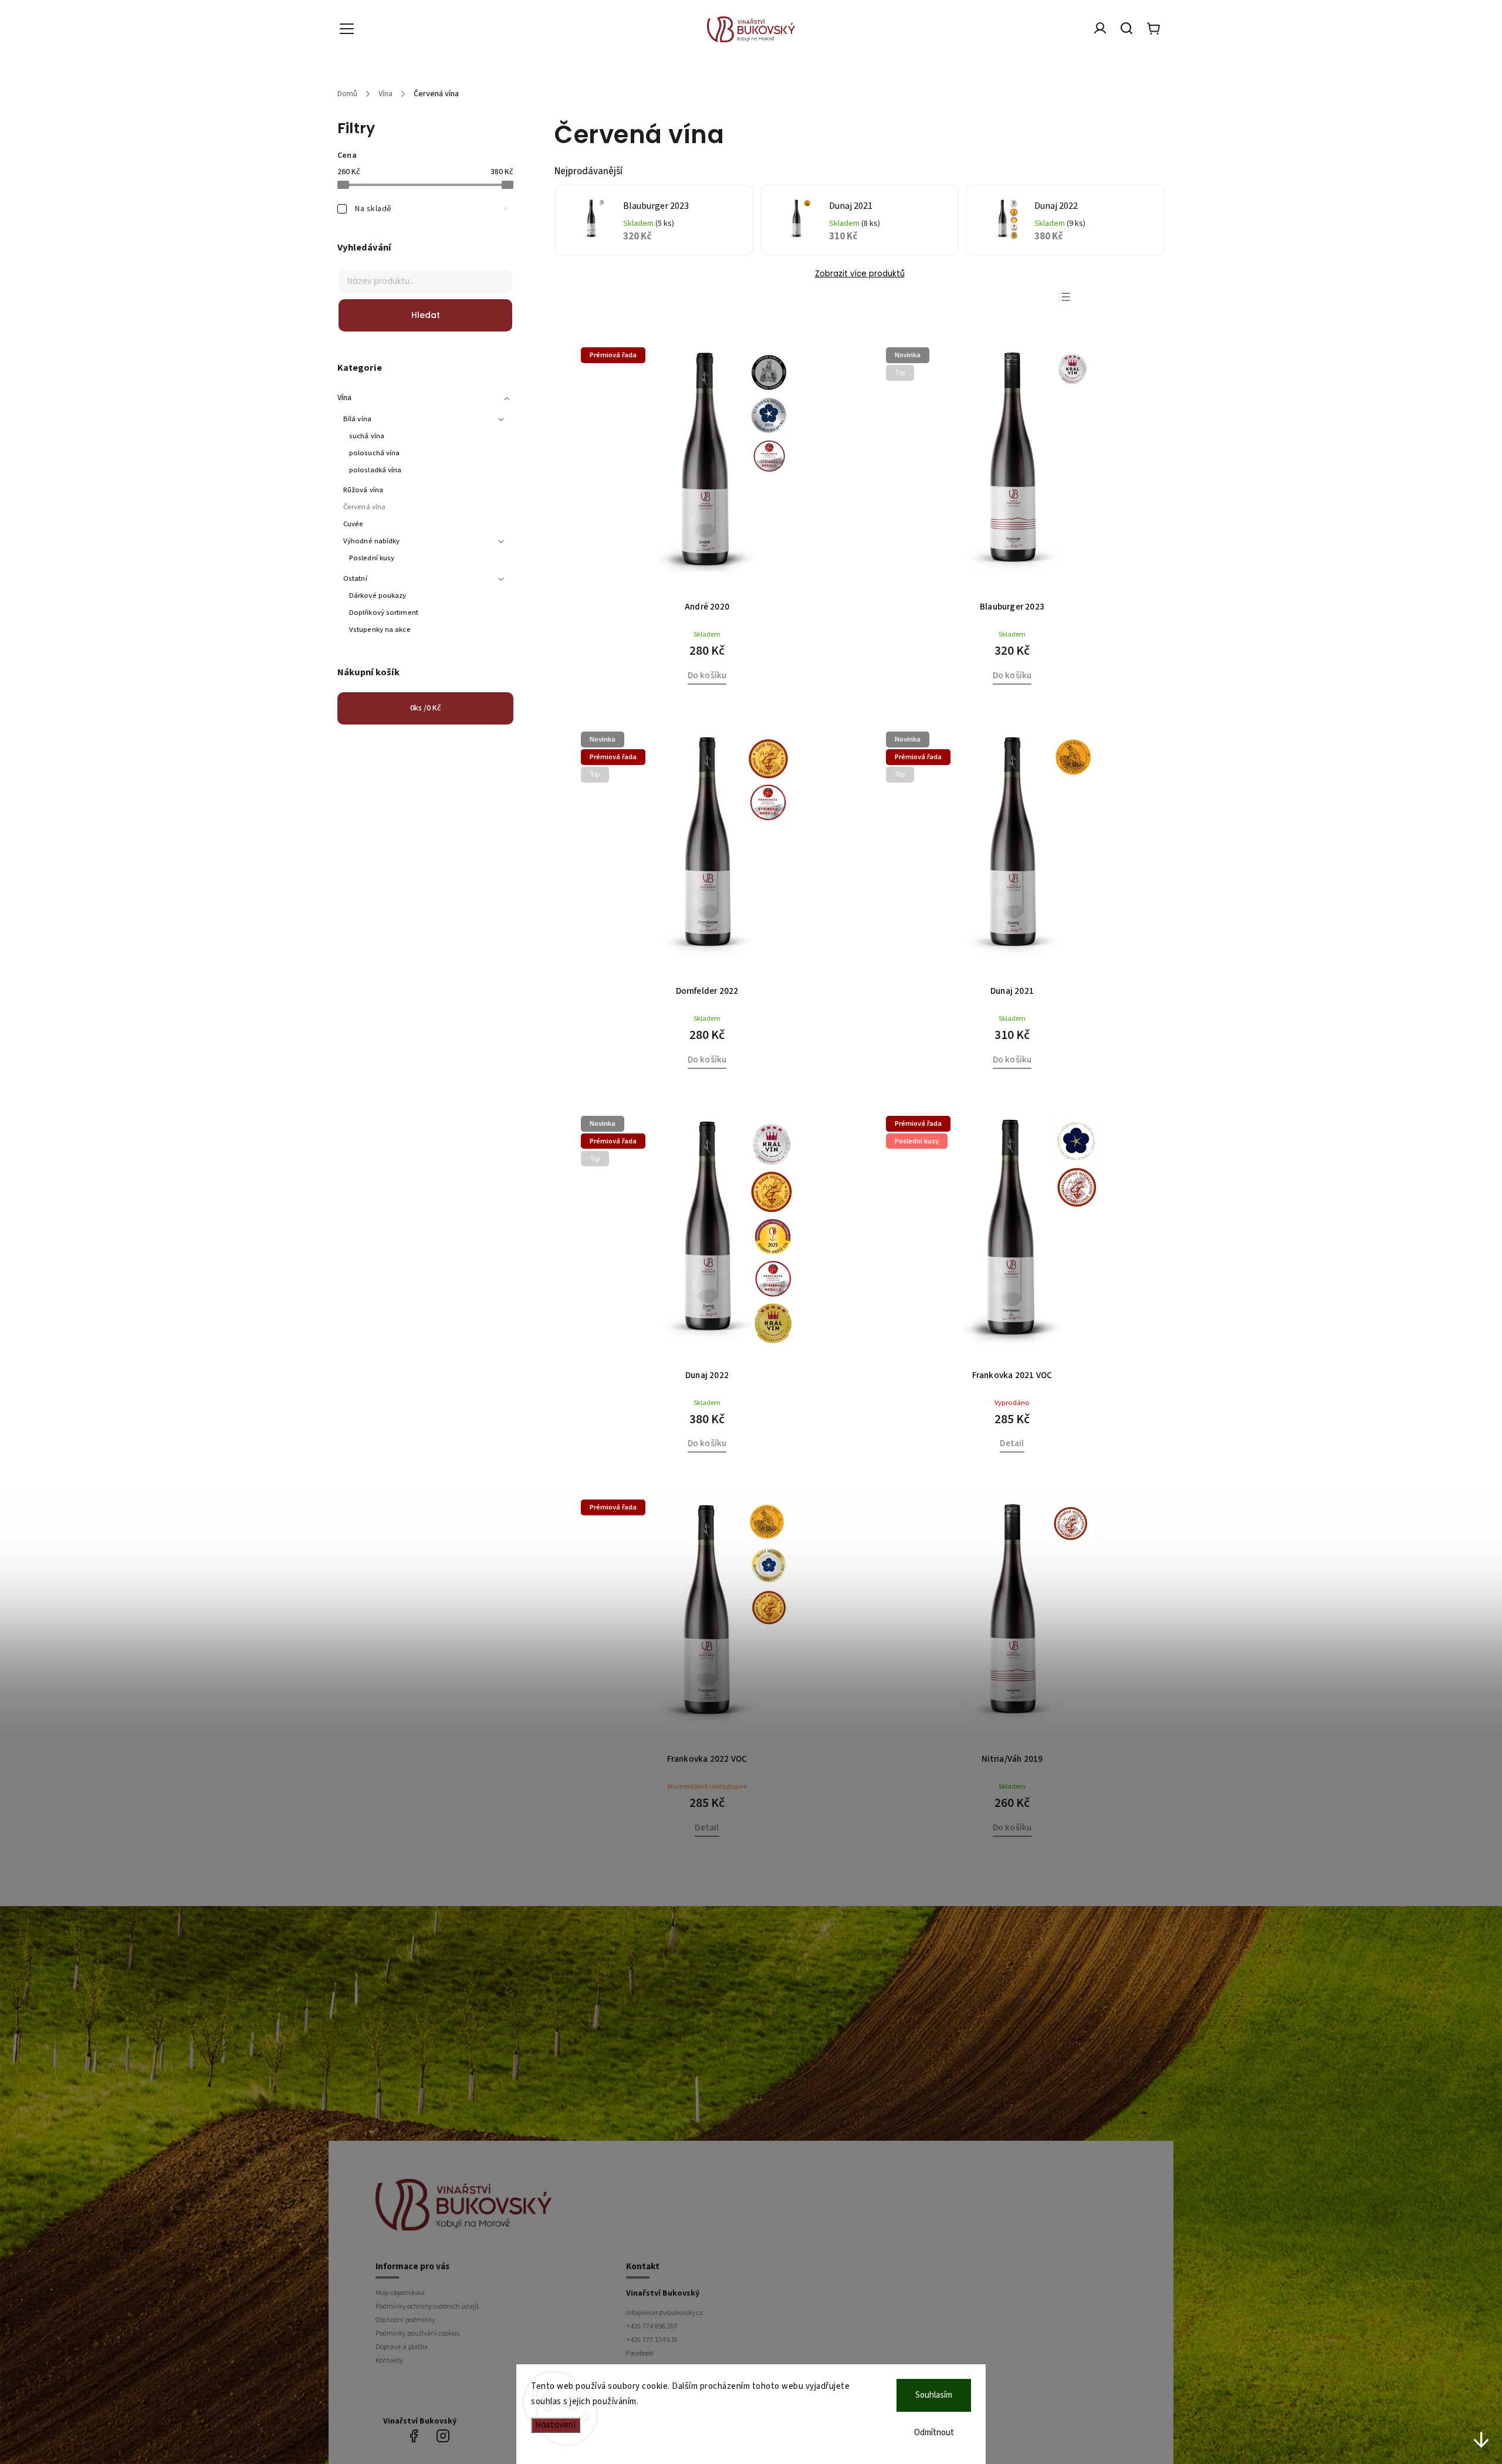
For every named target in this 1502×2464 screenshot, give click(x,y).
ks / (426, 708)
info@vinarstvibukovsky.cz (664, 2313)
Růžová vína (363, 490)
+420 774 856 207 (652, 2326)
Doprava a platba (402, 2347)
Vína (344, 398)
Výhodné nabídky (372, 541)
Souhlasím (934, 2395)
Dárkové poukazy (378, 595)
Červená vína (364, 507)
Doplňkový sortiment (384, 612)
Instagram (443, 2436)
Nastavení (556, 2425)
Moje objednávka (400, 2293)
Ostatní (355, 578)
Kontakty (389, 2360)
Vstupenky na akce (380, 629)
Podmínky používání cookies (417, 2333)
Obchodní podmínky (405, 2320)
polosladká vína (375, 470)
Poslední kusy (372, 558)
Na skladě (431, 209)
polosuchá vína (374, 453)
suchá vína (367, 436)
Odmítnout (934, 2433)
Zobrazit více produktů (860, 274)
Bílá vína (357, 419)
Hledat (426, 315)
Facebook (640, 2353)
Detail (1012, 1443)
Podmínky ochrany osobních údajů (427, 2306)
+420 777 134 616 (652, 2340)
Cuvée (353, 524)
